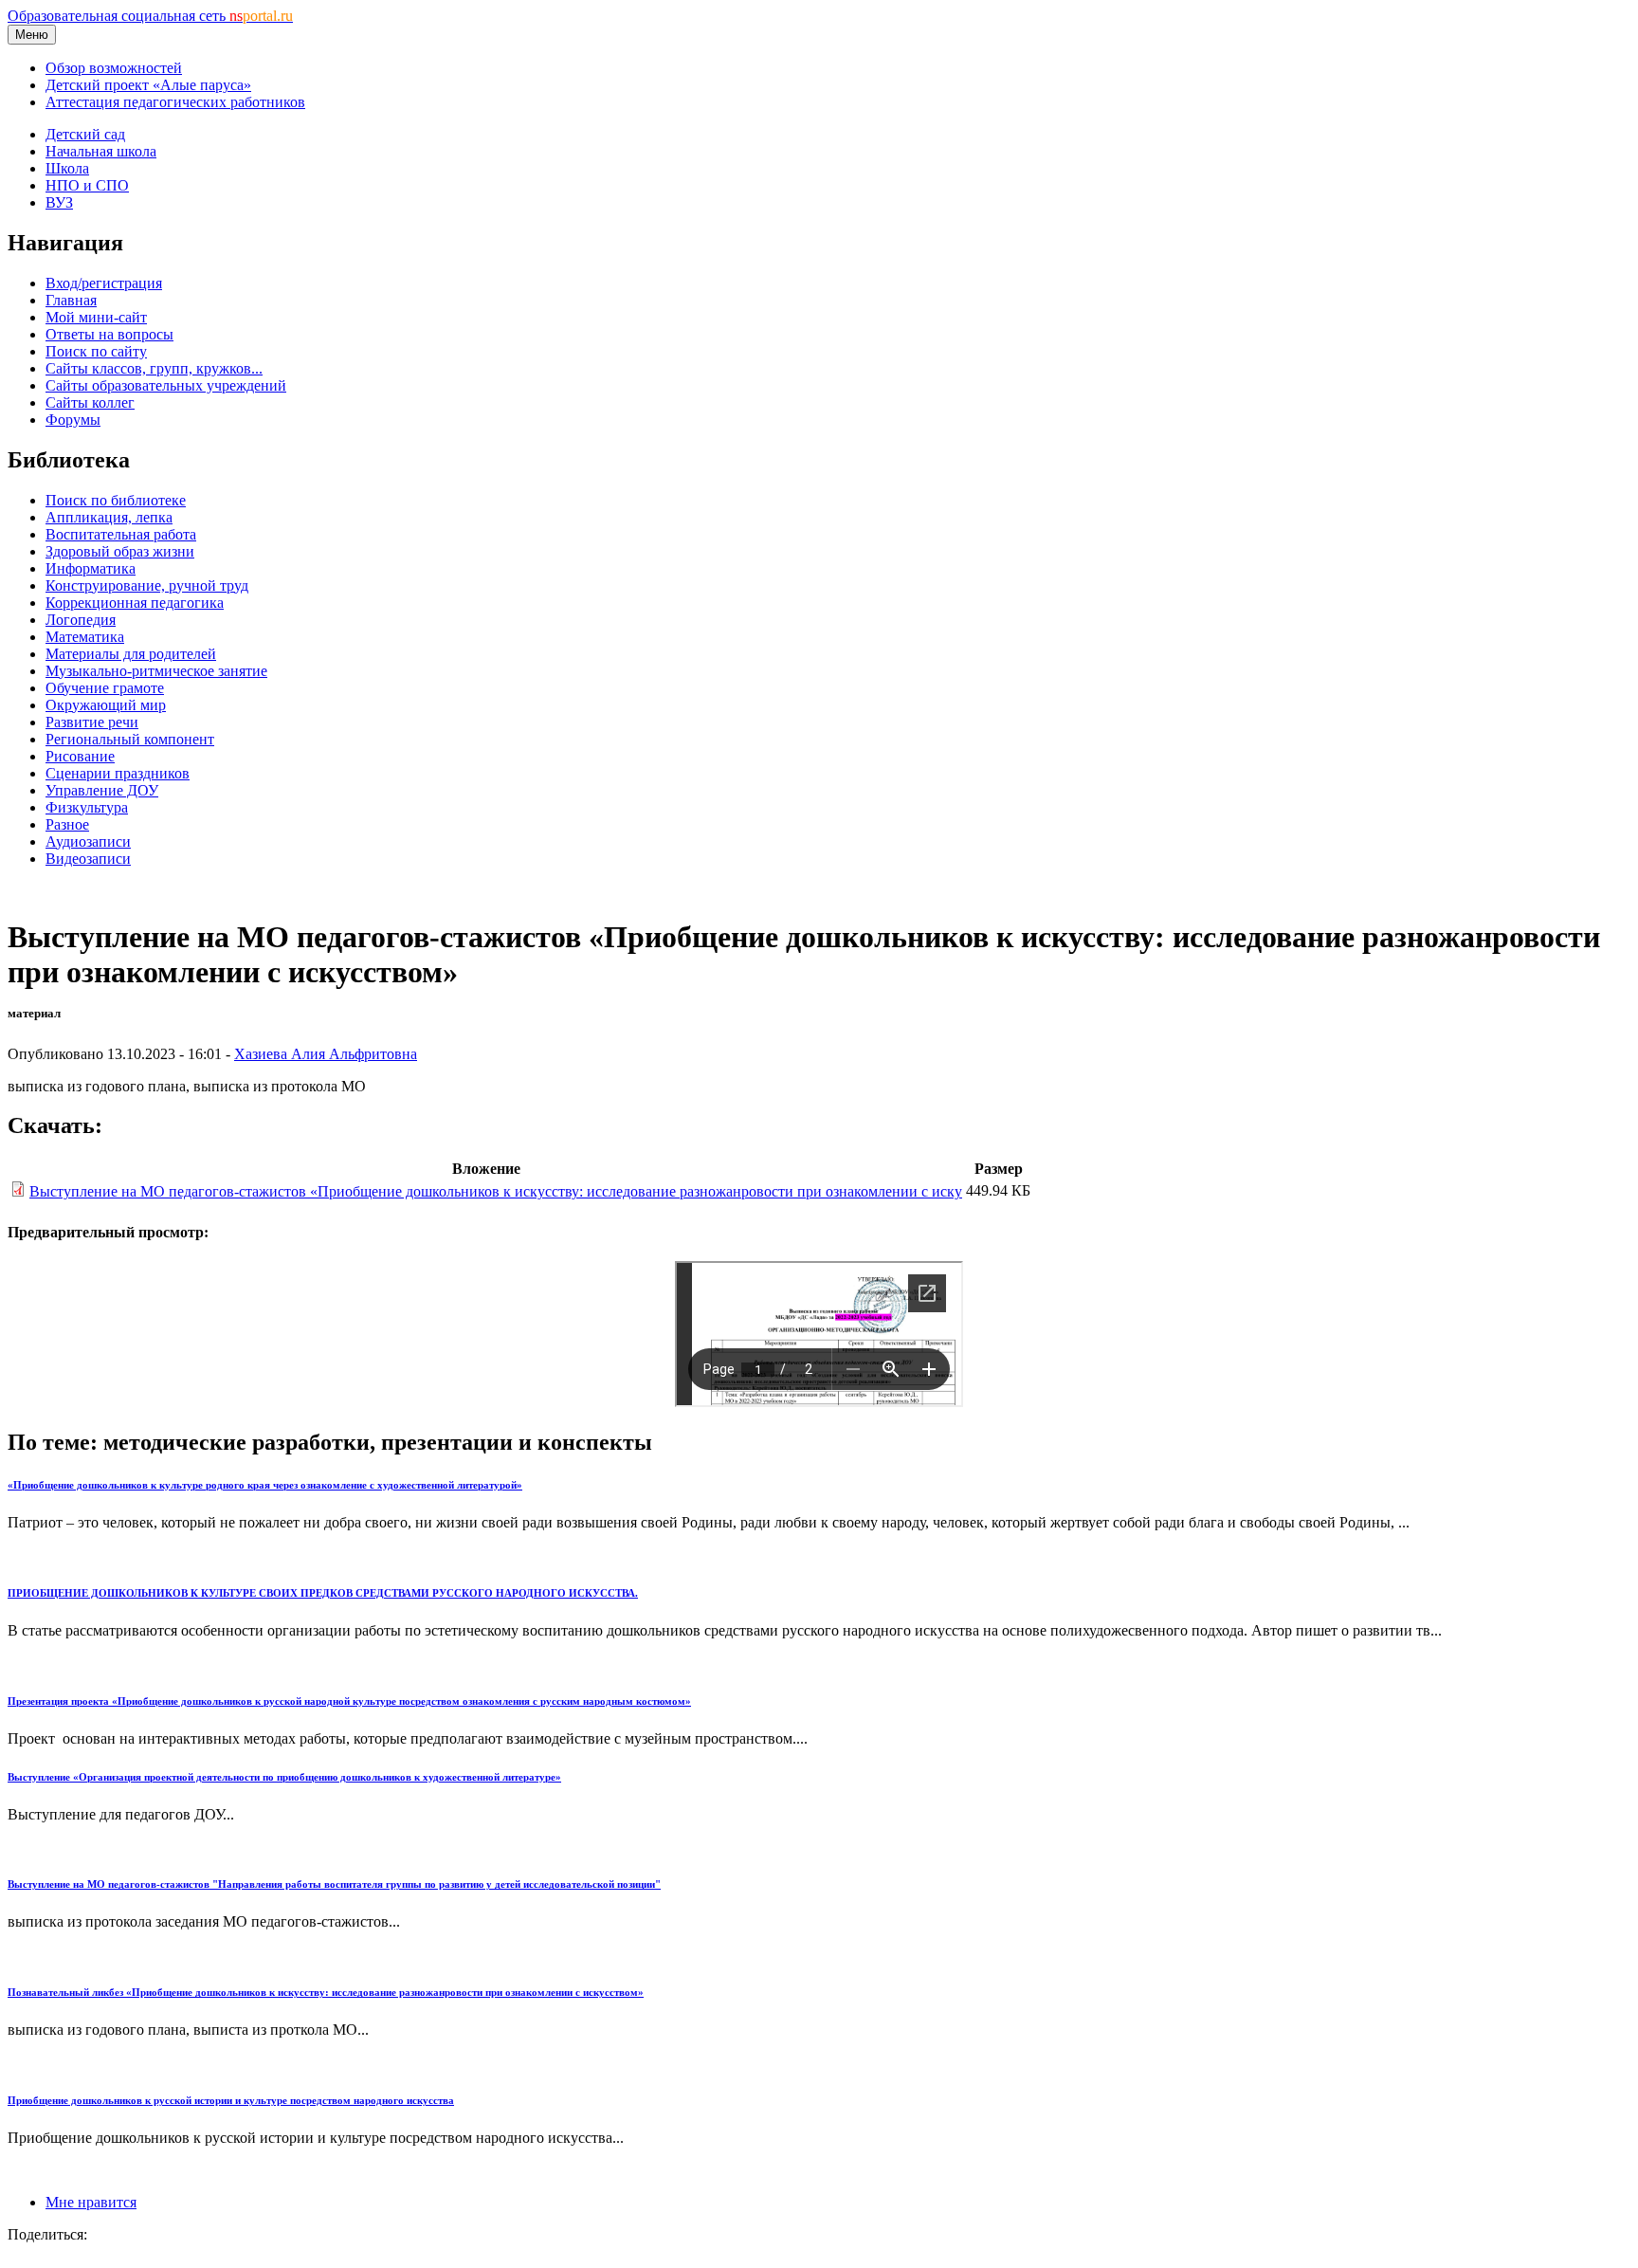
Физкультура (87, 807)
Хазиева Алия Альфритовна (326, 1054)
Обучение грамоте (105, 688)
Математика (85, 637)
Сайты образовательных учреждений (166, 385)
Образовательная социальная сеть (150, 16)
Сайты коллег (90, 402)
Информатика (91, 568)
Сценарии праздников (118, 773)
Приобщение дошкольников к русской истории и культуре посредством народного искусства (231, 2100)
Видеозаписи (88, 859)
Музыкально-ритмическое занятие (156, 671)
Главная (71, 300)
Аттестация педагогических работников (175, 102)
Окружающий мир (106, 705)
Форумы (73, 420)
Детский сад (85, 134)
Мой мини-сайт (96, 317)
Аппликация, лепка (109, 517)
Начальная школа (101, 151)
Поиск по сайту (96, 351)
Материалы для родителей (131, 654)
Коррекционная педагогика (135, 603)
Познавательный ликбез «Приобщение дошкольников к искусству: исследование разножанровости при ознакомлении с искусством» (326, 1992)
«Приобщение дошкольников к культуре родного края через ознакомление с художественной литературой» (265, 1485)
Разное (67, 824)
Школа (67, 168)
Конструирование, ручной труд (147, 585)
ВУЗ (59, 202)
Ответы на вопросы (109, 334)
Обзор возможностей (114, 68)
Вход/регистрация (104, 283)
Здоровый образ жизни (120, 551)
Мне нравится (91, 2202)
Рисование (80, 756)
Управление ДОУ (102, 790)
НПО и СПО (87, 185)
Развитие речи (92, 722)
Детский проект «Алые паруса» (148, 85)
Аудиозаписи (88, 841)
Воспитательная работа (121, 534)
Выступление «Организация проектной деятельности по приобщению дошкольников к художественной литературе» (284, 1777)
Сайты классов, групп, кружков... (154, 368)
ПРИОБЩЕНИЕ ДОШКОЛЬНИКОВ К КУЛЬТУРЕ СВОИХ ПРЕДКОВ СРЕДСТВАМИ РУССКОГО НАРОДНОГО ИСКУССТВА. (323, 1593)
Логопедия (81, 620)
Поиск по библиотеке (116, 500)
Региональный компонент (130, 739)
